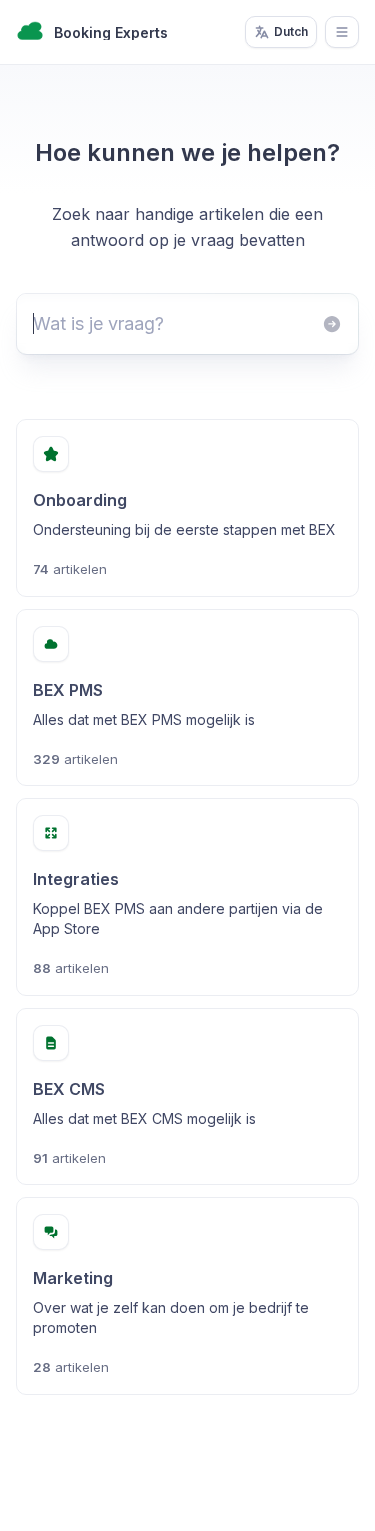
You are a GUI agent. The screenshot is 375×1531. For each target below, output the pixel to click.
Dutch (291, 31)
